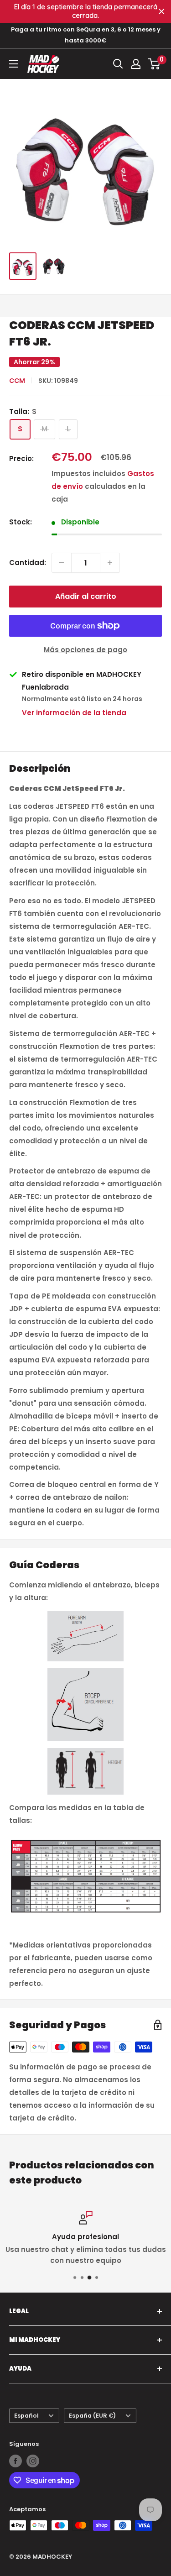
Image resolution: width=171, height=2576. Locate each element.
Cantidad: (28, 563)
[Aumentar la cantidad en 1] (110, 563)
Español (26, 2416)
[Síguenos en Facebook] (16, 2461)
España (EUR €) (92, 2416)
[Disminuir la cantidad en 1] (62, 563)
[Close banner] (162, 12)
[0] (154, 64)
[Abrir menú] (14, 64)
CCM (17, 381)
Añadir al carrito (86, 596)
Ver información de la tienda (74, 713)
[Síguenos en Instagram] (33, 2461)
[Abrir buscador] (118, 64)
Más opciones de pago (85, 650)
